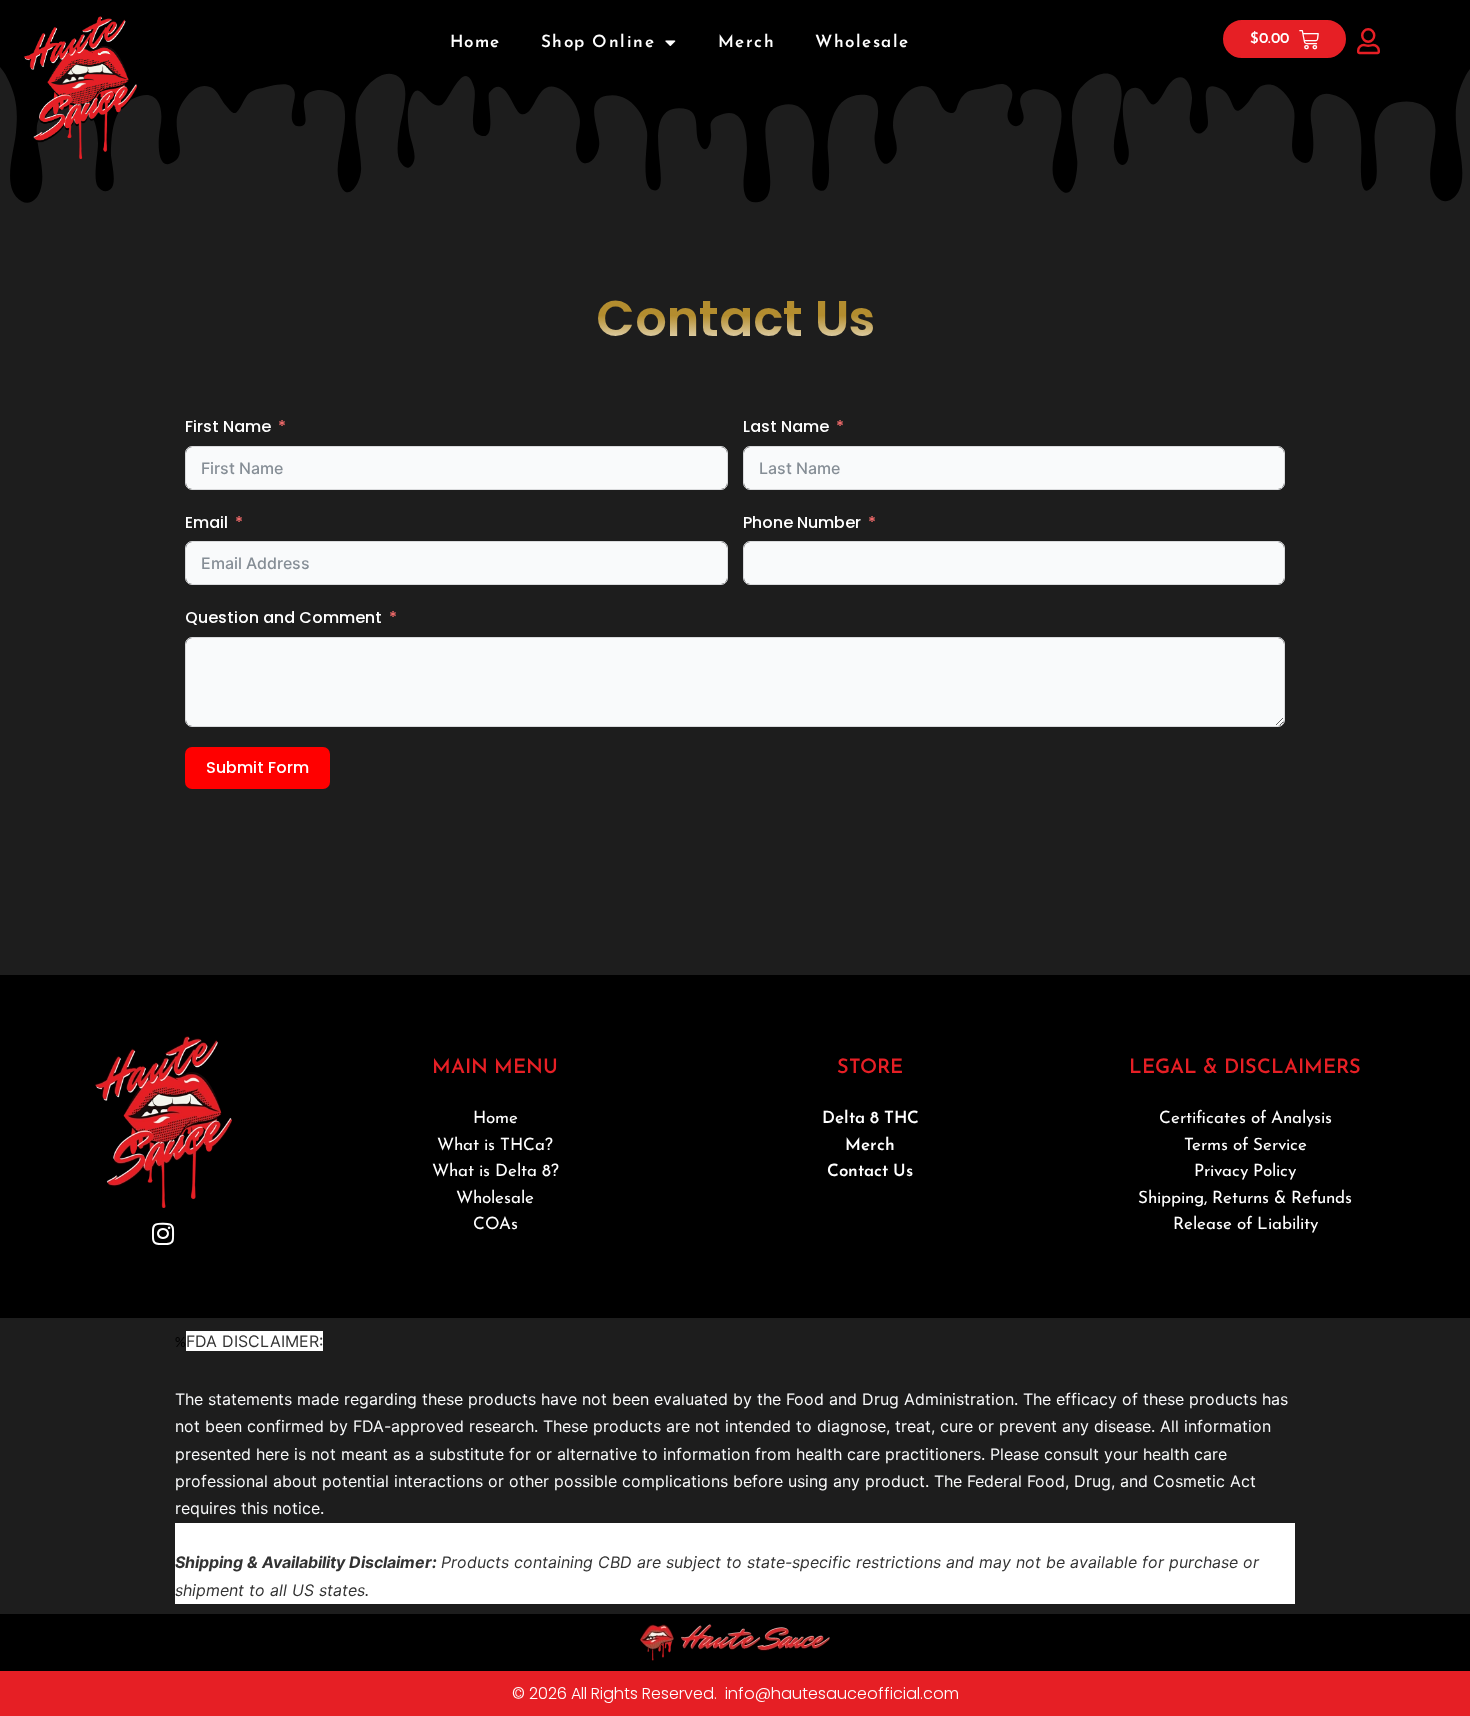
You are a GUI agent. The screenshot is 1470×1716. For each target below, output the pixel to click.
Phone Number (802, 522)
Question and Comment (283, 617)
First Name (228, 426)
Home (475, 42)
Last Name (786, 426)
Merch (747, 42)
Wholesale (862, 42)
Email (206, 522)
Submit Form (257, 767)
